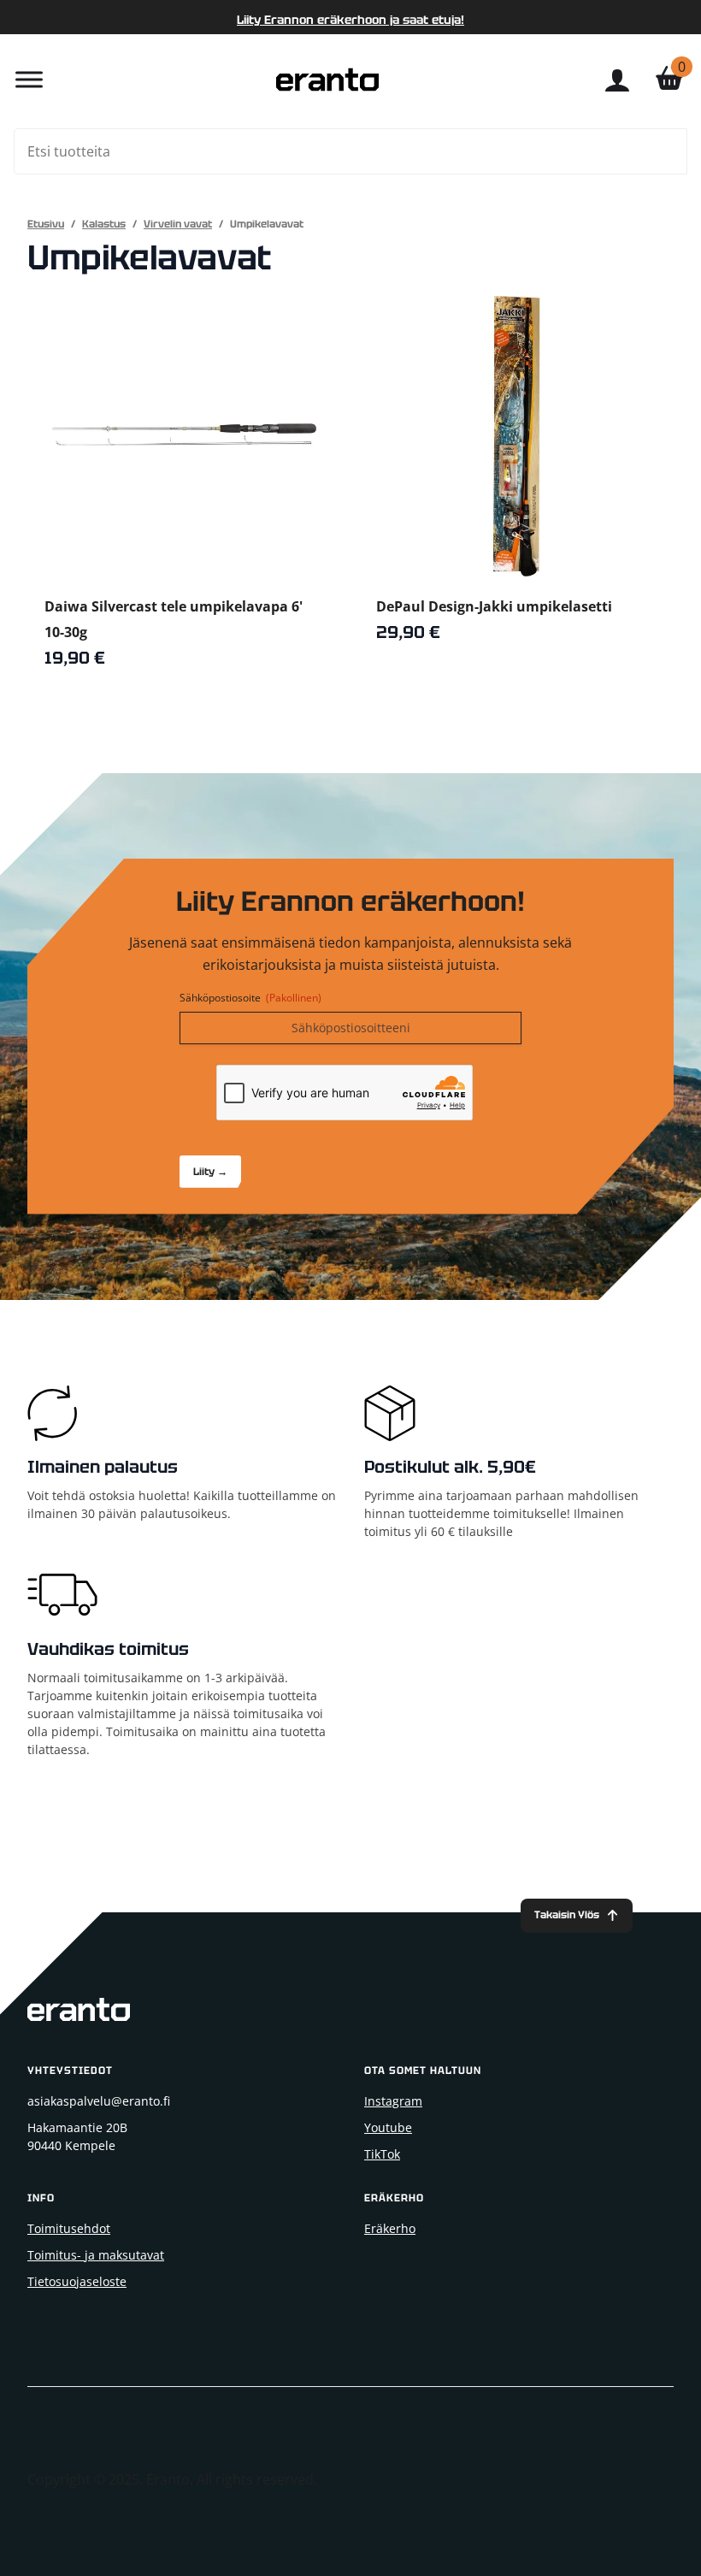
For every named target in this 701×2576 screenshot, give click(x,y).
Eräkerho (390, 2228)
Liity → (210, 1172)
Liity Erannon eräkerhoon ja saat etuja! (350, 20)
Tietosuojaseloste (77, 2281)
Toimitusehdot (69, 2228)
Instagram (393, 2101)
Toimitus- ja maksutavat (96, 2255)
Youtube (388, 2127)
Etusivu (46, 224)
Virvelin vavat (178, 224)
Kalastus (104, 224)
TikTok (382, 2154)
